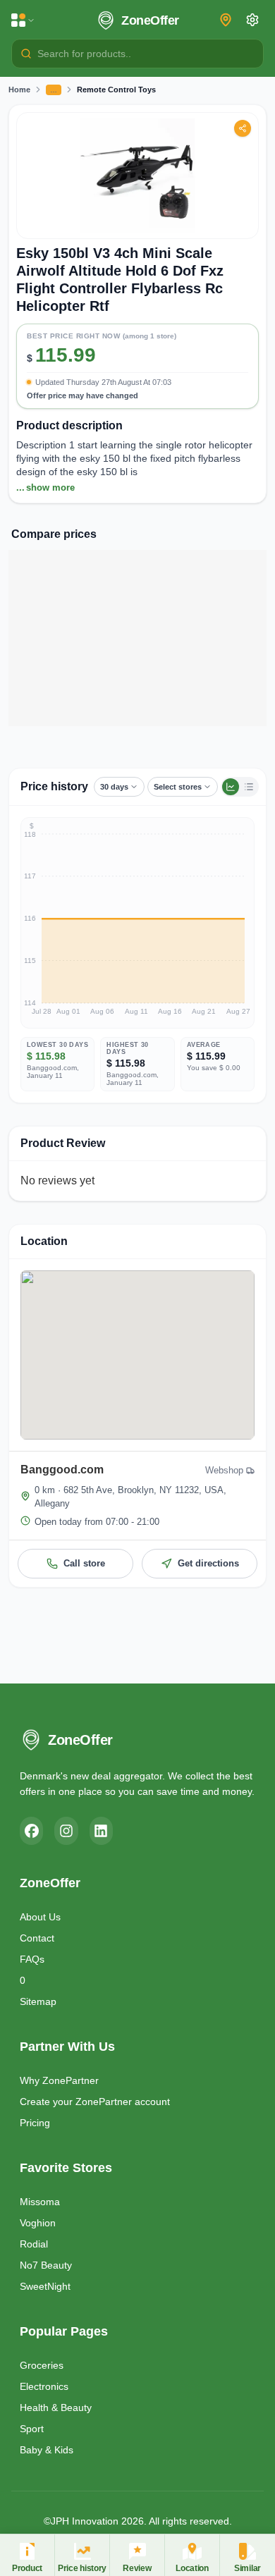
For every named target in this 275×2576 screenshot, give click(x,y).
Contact (37, 1938)
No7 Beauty (46, 2265)
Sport (32, 2429)
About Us (40, 1917)
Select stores (178, 787)
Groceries (42, 2365)
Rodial (34, 2244)
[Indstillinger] (252, 20)
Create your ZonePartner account (95, 2102)
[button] (137, 362)
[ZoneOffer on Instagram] (66, 1831)
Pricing (35, 2123)
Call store (84, 1563)
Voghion (38, 2223)
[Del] (243, 128)
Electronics (44, 2386)
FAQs (32, 1959)
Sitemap (38, 2001)
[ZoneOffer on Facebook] (31, 1831)
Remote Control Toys (116, 90)
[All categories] (23, 20)
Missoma (40, 2202)
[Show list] (249, 787)
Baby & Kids (47, 2450)
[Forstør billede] (137, 176)
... (45, 487)
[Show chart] (231, 787)
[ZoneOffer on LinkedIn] (101, 1831)
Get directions (208, 1563)
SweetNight (45, 2286)
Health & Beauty (56, 2408)
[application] (137, 923)
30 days (114, 787)
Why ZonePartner (59, 2080)
